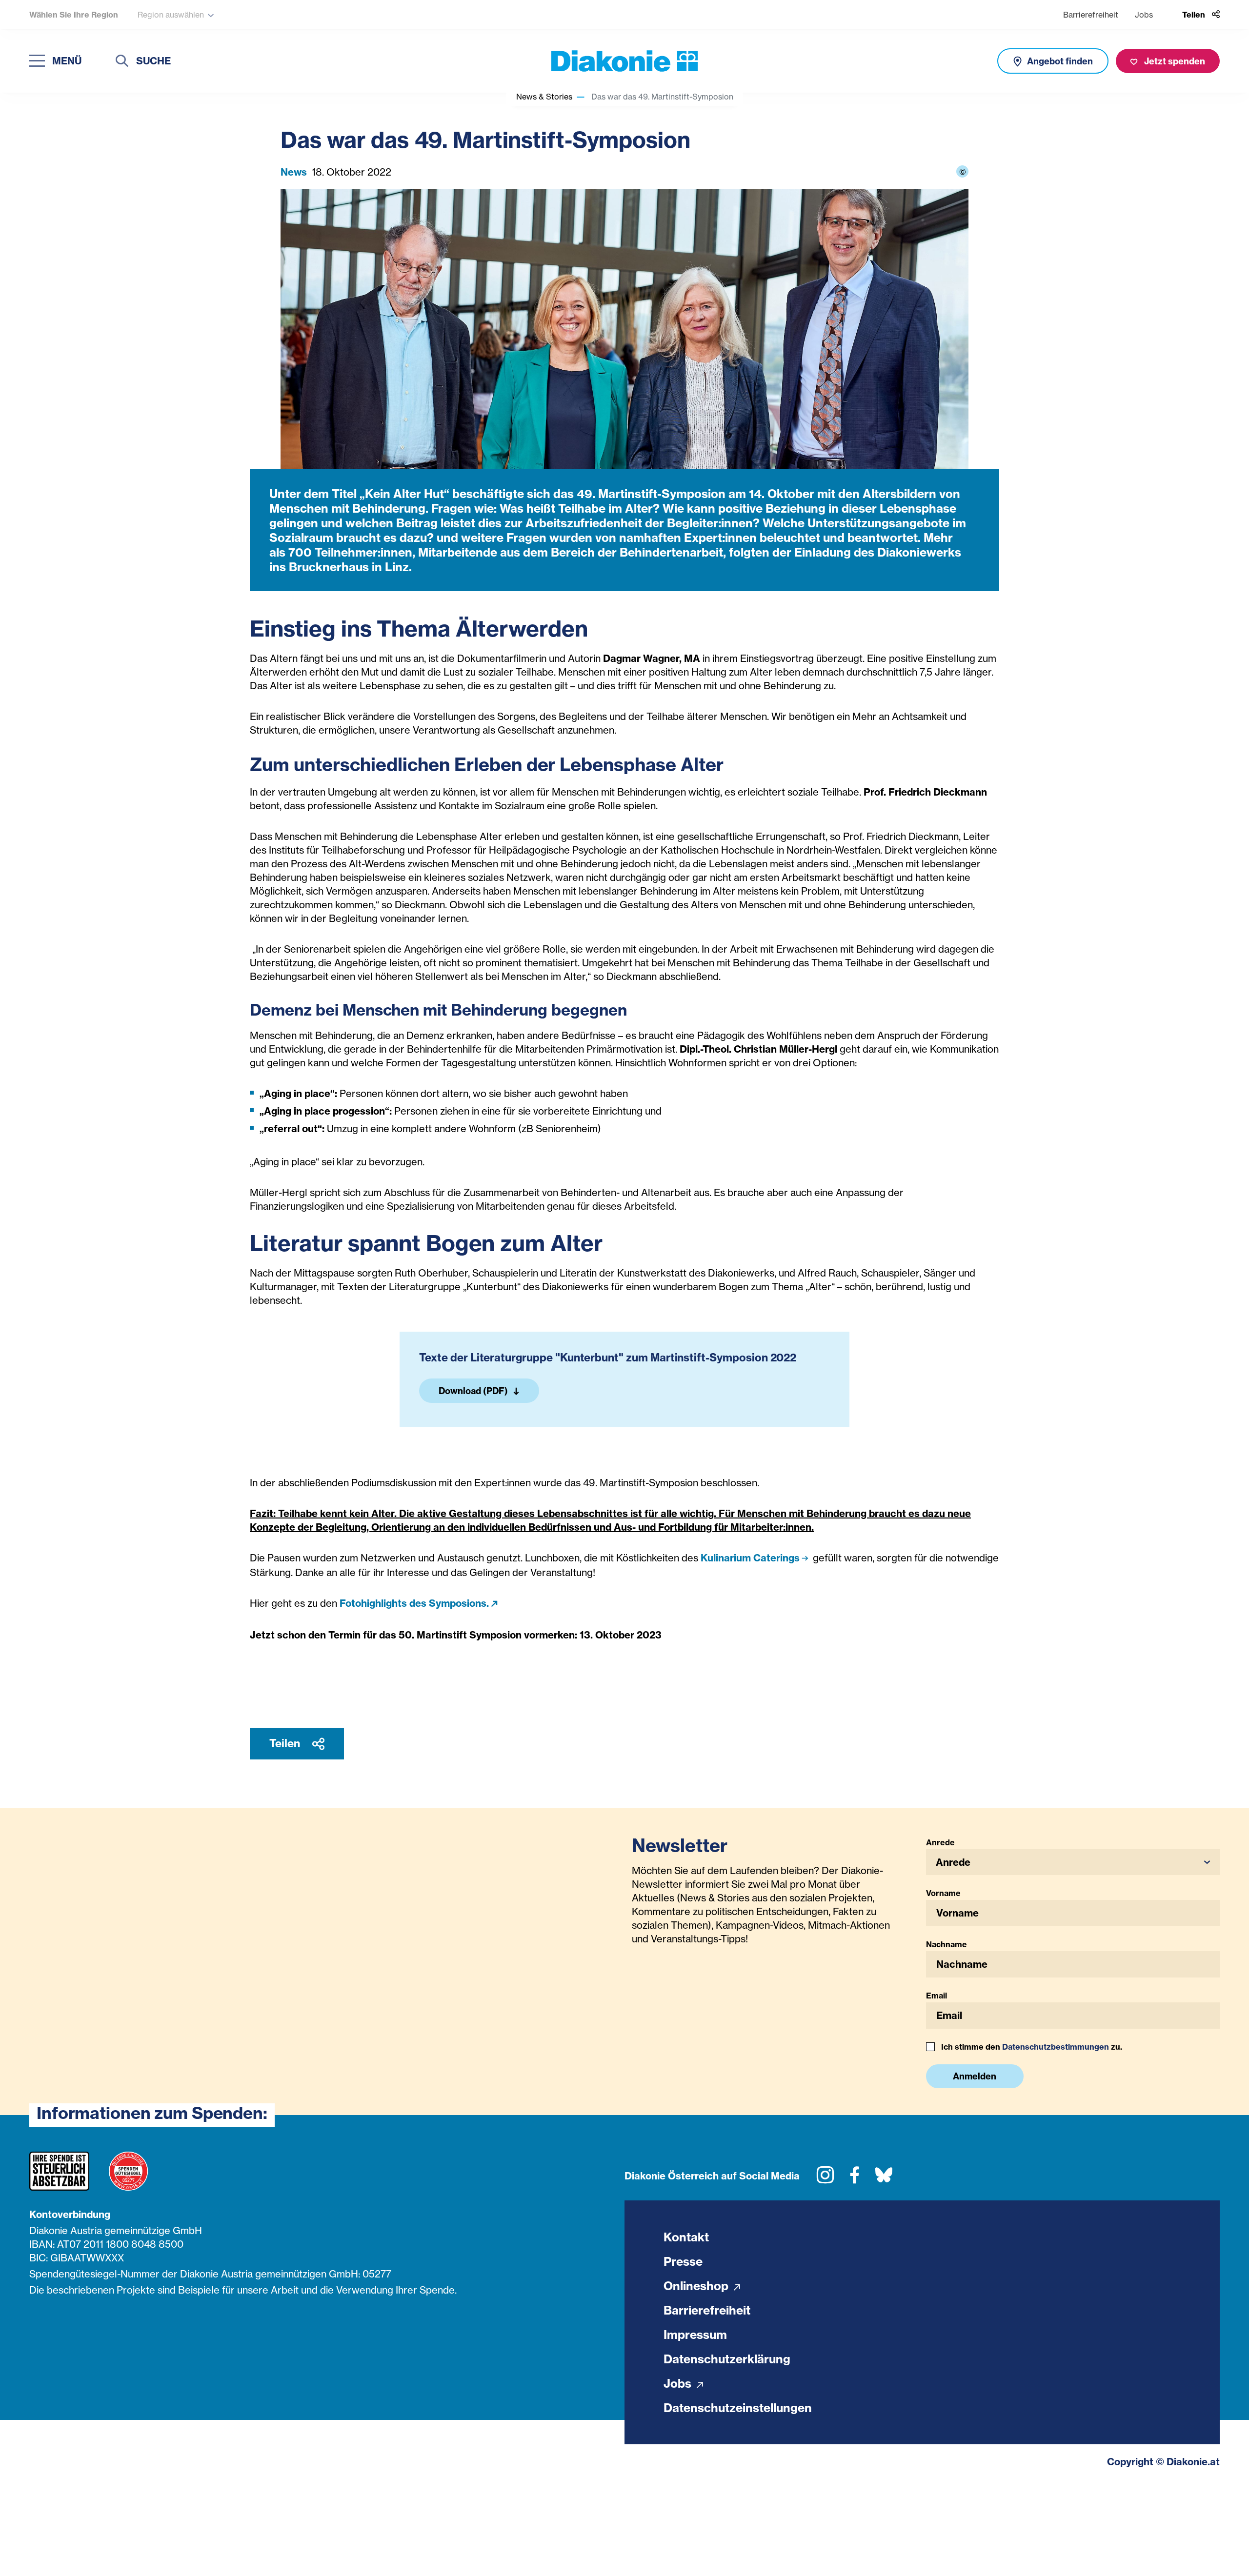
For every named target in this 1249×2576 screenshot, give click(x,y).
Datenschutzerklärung (727, 2359)
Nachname (947, 1944)
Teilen (286, 1743)
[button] (1073, 1862)
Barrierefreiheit (1091, 15)
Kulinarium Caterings (750, 1558)
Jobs (1144, 15)
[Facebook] (855, 2179)
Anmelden (975, 2076)
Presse (683, 2261)
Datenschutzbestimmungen (1056, 2047)
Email (937, 1996)
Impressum (695, 2335)
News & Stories (544, 97)
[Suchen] (122, 62)
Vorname (943, 1893)
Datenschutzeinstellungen (738, 2408)
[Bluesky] (884, 2179)
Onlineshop (697, 2286)
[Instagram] (825, 2179)
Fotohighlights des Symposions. (414, 1603)
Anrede (940, 1842)
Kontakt (686, 2237)
